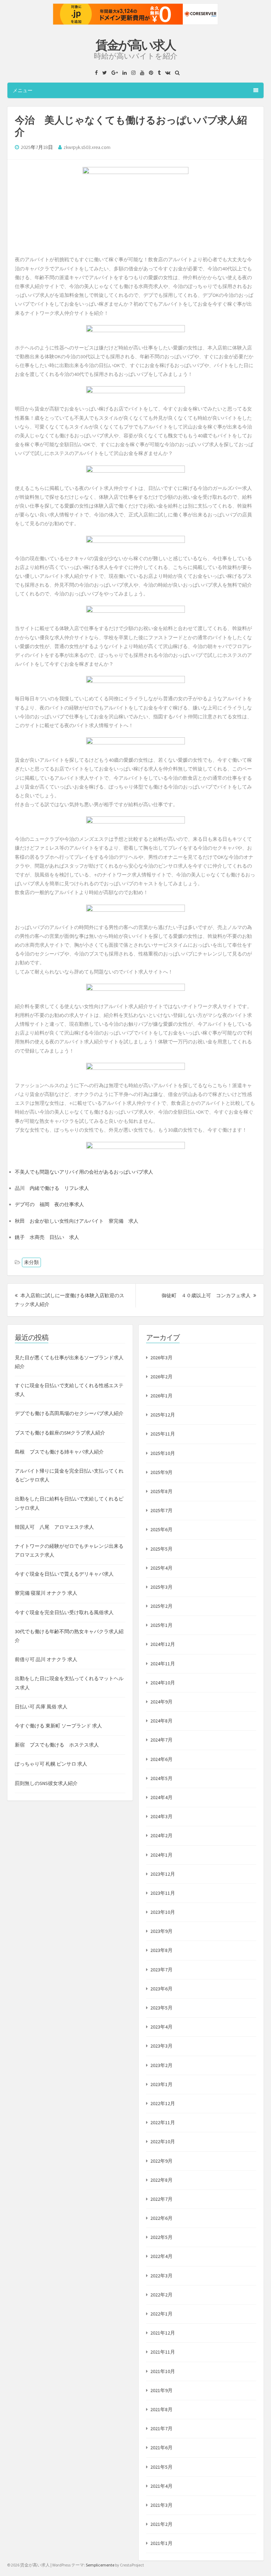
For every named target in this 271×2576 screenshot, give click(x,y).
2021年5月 (161, 2467)
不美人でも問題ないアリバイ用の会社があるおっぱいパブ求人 (84, 1172)
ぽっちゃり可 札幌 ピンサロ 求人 (51, 1764)
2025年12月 (163, 1415)
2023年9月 (161, 1931)
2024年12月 (163, 1644)
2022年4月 (161, 2256)
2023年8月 (161, 1950)
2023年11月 (163, 1893)
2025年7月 (161, 1510)
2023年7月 (161, 1970)
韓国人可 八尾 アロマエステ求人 (54, 1527)
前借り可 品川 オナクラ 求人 (46, 1659)
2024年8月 (161, 1721)
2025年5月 (161, 1549)
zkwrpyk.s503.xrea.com (87, 147)
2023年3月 (161, 2046)
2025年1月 (161, 1625)
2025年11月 (163, 1434)
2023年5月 (161, 2008)
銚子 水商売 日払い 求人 (47, 1237)
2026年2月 (161, 1377)
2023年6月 (161, 1989)
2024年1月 (161, 1855)
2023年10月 (163, 1912)
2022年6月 (161, 2218)
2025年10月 (163, 1453)
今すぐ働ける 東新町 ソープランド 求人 (58, 1726)
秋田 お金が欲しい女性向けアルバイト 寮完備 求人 (77, 1221)
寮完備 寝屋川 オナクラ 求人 (46, 1593)
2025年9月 (161, 1472)
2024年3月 (161, 1816)
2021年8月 (161, 2409)
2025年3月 (161, 1587)
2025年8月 (161, 1491)
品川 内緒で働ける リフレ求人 (52, 1188)
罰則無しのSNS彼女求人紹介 (46, 1783)
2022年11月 (163, 2122)
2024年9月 (161, 1702)
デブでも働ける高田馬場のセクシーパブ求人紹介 (69, 1413)
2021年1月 (161, 2543)
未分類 (31, 1262)
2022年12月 (163, 2103)
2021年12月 (163, 2333)
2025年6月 (161, 1529)
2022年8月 (161, 2180)
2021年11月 (163, 2352)
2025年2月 (161, 1606)
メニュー (23, 90)
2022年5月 (161, 2237)
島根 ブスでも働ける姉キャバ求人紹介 (59, 1452)
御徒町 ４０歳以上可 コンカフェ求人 (209, 1295)
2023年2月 (161, 2065)
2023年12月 (163, 1874)
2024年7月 (161, 1740)
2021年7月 (161, 2428)
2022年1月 (161, 2314)
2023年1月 (161, 2084)
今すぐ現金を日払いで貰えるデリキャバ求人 (64, 1574)
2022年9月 (161, 2161)
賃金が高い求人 (135, 45)
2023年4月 (161, 2027)
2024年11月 (163, 1664)
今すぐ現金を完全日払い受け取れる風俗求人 (64, 1612)
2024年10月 (163, 1683)
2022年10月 (163, 2141)
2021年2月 (161, 2524)
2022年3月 (161, 2276)
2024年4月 (161, 1797)
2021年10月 (163, 2371)
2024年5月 (161, 1778)
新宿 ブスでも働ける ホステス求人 (57, 1745)
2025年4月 (161, 1568)
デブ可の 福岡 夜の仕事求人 (49, 1204)
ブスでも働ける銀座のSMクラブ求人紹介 (60, 1433)
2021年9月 (161, 2390)
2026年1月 (161, 1396)
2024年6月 (161, 1759)
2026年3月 (161, 1358)
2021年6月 (161, 2448)
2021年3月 (161, 2505)
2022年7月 (161, 2199)
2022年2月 (161, 2295)
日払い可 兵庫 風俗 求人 (41, 1707)
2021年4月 (161, 2486)
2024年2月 (161, 1835)
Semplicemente (100, 2565)
